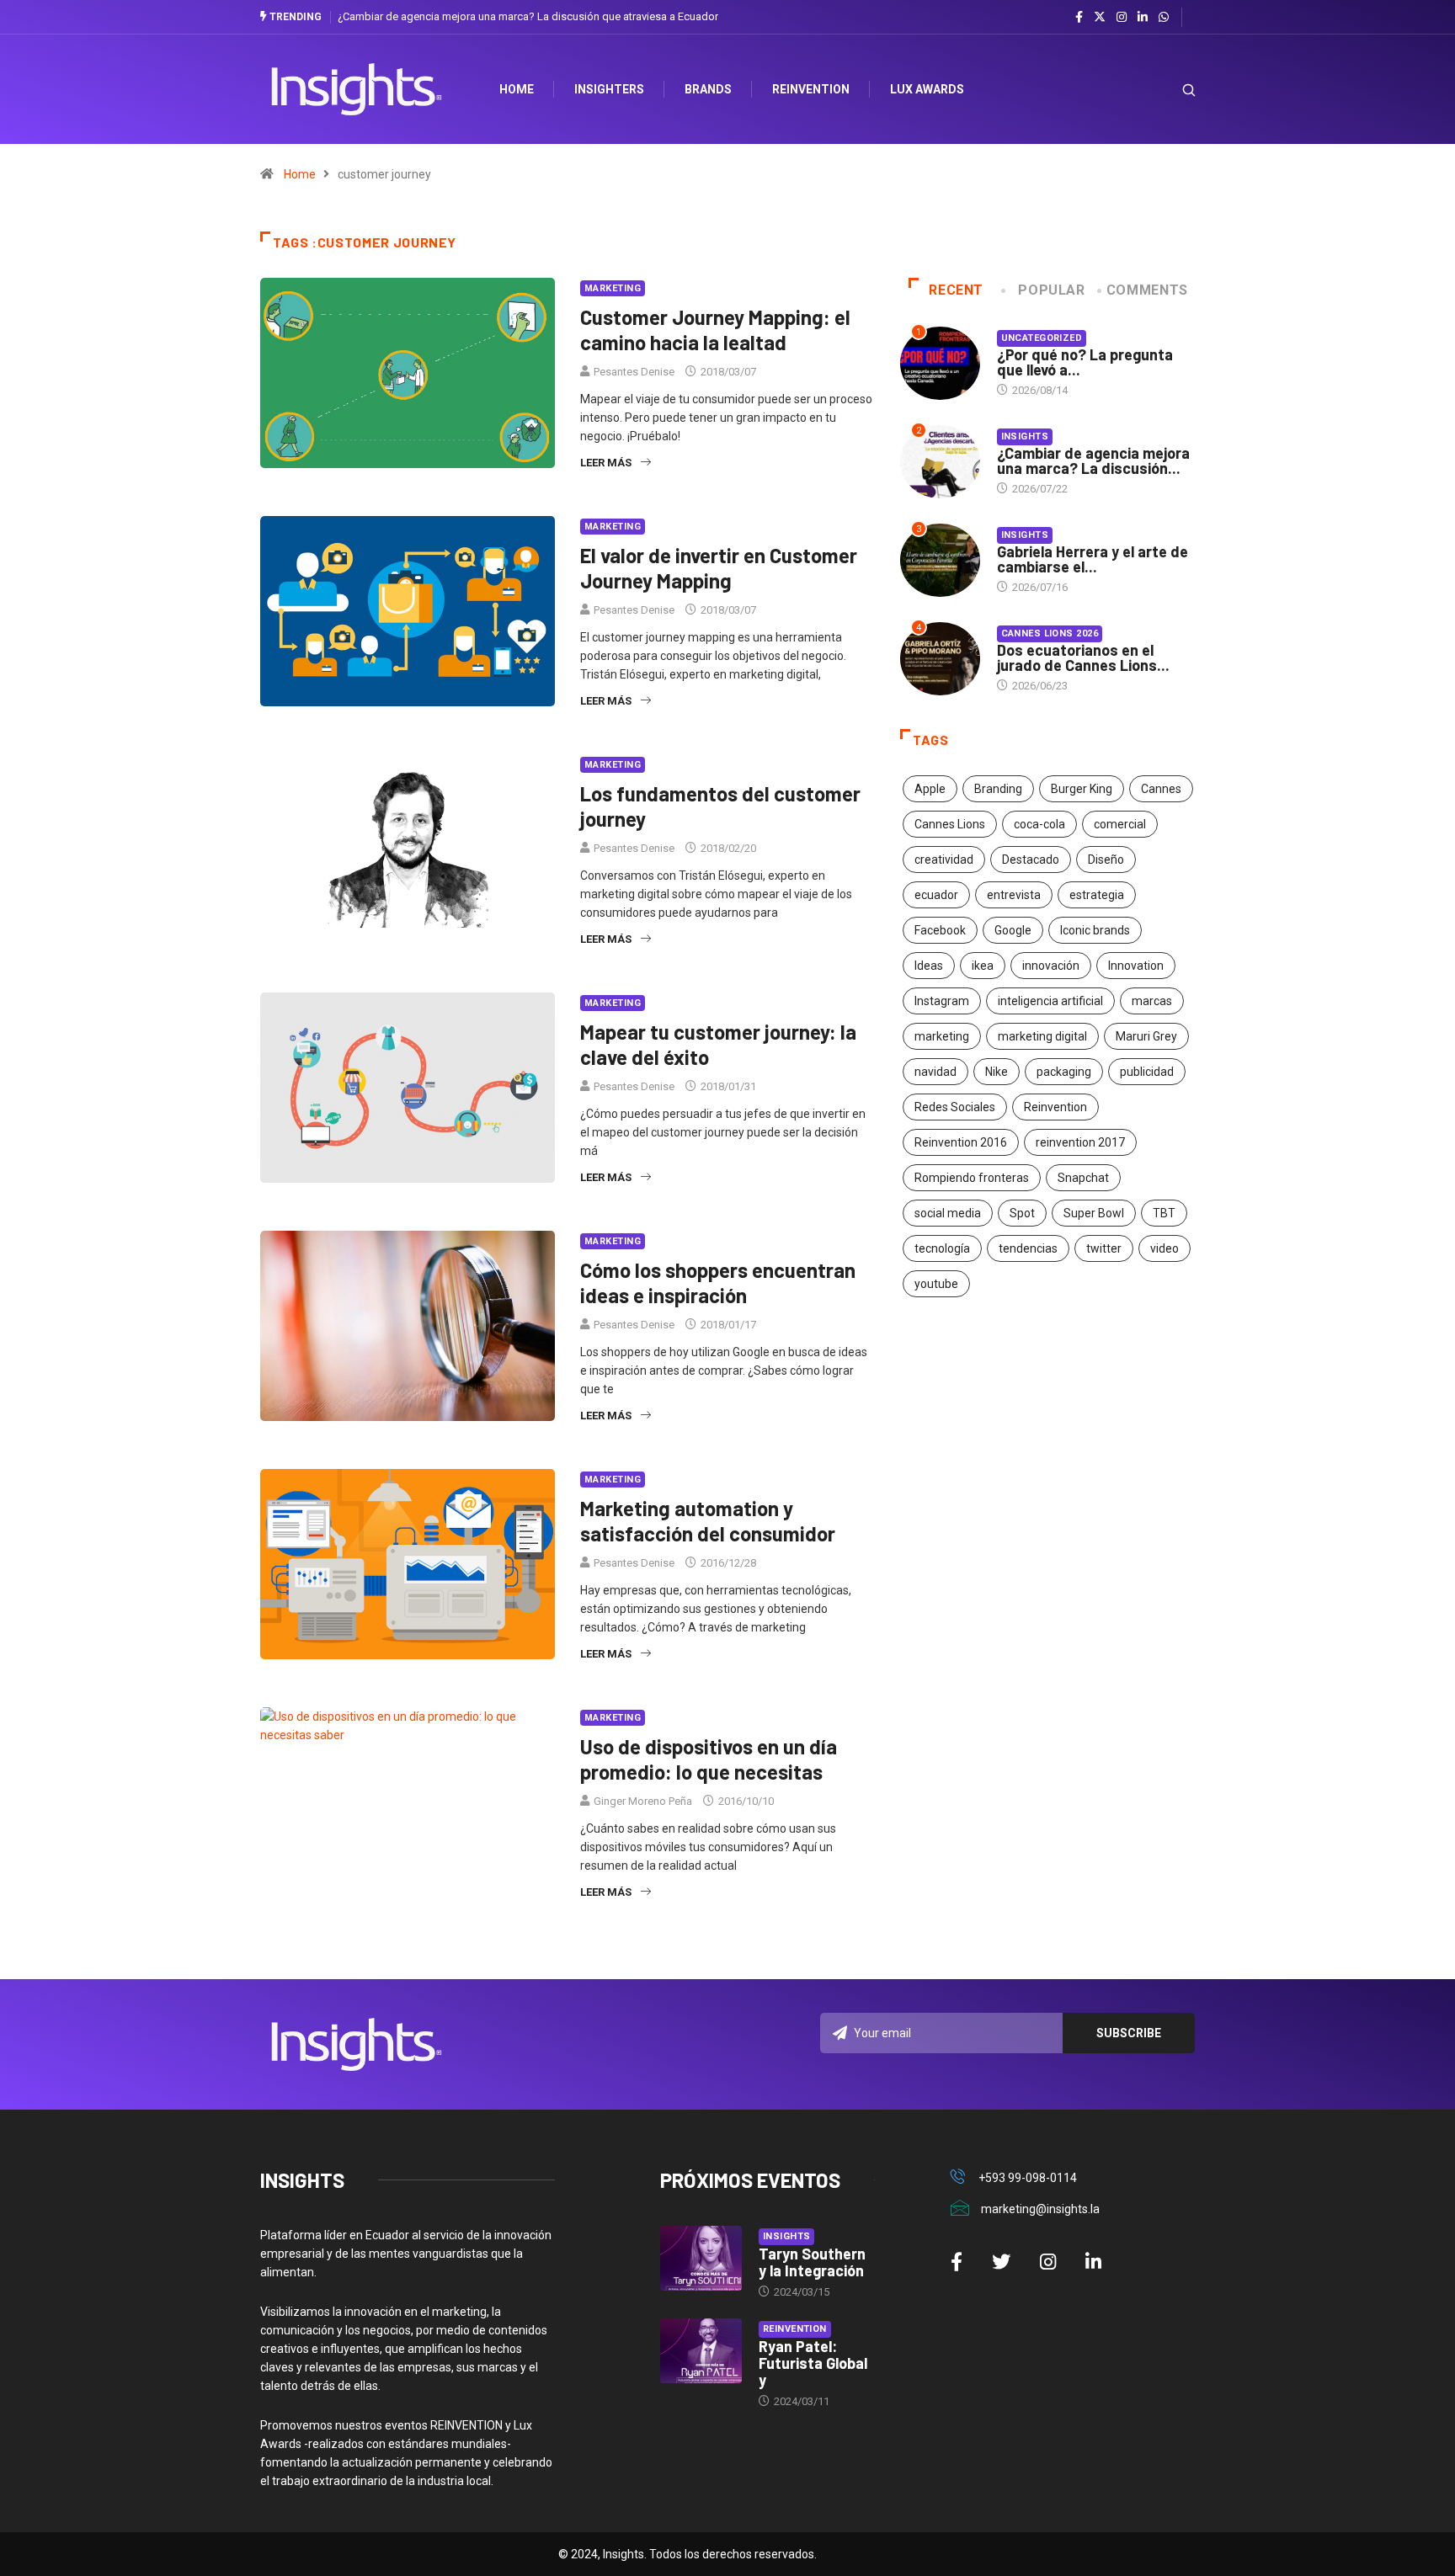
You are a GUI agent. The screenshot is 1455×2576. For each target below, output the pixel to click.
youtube (936, 1284)
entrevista (1014, 895)
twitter (1104, 1248)
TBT (1164, 1213)
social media (948, 1213)
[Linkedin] (1143, 18)
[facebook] (1079, 18)
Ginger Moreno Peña (643, 1801)
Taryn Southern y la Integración (812, 2262)
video (1165, 1248)
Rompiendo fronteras (972, 1178)
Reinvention (811, 89)
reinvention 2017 (1080, 1142)
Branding (998, 789)
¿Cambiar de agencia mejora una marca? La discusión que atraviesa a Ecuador (528, 16)
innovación (1051, 966)
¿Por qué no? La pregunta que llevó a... (1085, 362)
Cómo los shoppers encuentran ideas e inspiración (718, 1283)
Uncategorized (1042, 338)
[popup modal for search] (1167, 90)
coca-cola (1039, 824)
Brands (708, 89)
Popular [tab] (1051, 290)
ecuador (936, 895)
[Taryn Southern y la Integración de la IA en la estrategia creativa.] (701, 2259)
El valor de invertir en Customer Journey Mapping (719, 568)
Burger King (1082, 789)
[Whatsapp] (1164, 18)
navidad (935, 1072)
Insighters (609, 89)
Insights (1025, 436)
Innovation (1136, 966)
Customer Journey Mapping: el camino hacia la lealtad (715, 330)
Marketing (613, 288)
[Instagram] (1122, 18)
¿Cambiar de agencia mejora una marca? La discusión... (1093, 460)
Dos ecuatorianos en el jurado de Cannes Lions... (1083, 657)
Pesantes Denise (634, 372)
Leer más (606, 463)
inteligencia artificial (1050, 1001)
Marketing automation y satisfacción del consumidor (708, 1521)
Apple (930, 789)
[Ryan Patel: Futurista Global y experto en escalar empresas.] (701, 2351)
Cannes (1161, 789)
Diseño (1106, 860)
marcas (1152, 1001)
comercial (1120, 824)
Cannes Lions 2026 (1050, 633)
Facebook (940, 930)
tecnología (942, 1248)
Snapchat (1083, 1178)
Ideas (929, 966)
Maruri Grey (1146, 1036)
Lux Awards (927, 89)
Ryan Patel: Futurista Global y (813, 2363)
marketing (942, 1036)
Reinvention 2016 (961, 1142)
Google (1013, 930)
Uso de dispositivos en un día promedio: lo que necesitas (709, 1759)
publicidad (1147, 1072)
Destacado (1031, 860)
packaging (1064, 1072)
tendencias (1028, 1248)
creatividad (944, 860)
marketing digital (1042, 1036)
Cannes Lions (950, 824)
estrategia (1097, 895)
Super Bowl (1094, 1213)
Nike (997, 1072)
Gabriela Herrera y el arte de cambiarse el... (1093, 559)
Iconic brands (1095, 930)
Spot (1022, 1213)
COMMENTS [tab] (1147, 290)
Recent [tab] (956, 290)
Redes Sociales (955, 1107)
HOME (517, 89)
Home (300, 174)
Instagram (942, 1001)
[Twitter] (1100, 17)
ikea (983, 966)
